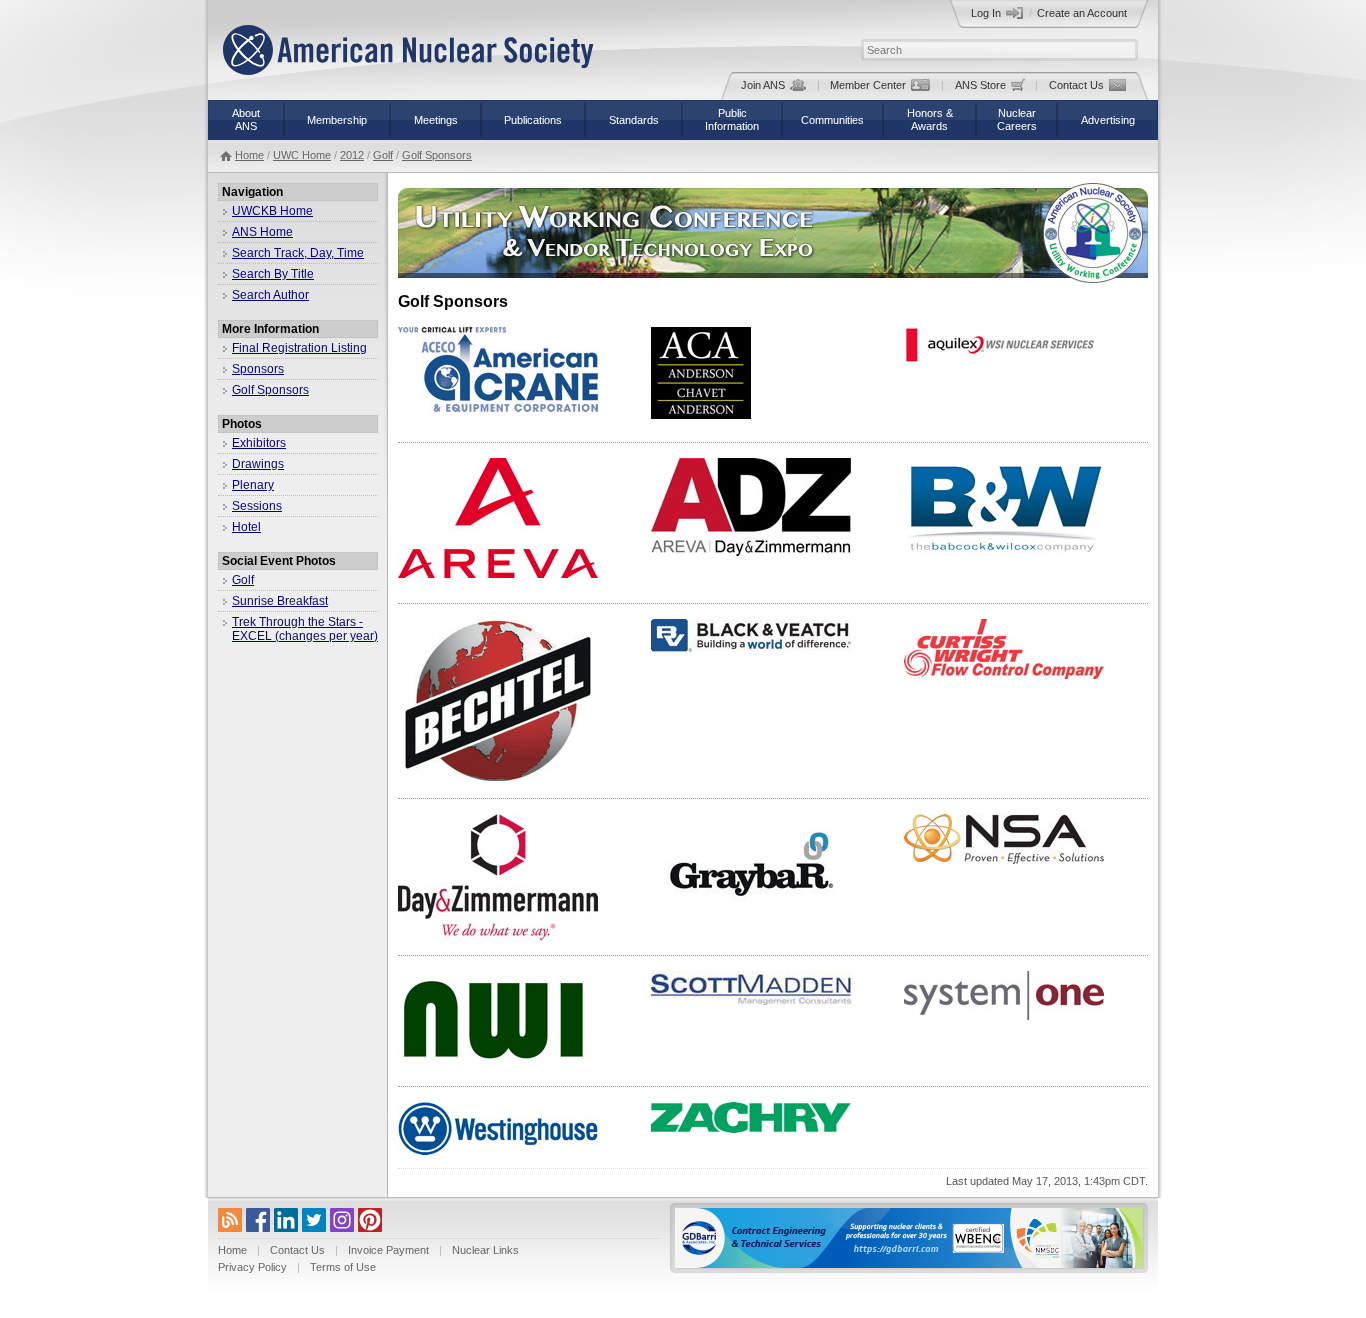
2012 (352, 155)
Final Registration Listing (299, 348)
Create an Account (1082, 13)
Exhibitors (259, 443)
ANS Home (262, 232)
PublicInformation (732, 119)
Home (249, 155)
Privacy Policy (252, 1267)
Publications (533, 120)
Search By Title (273, 274)
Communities (832, 120)
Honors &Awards (930, 119)
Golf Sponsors (437, 155)
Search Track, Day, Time (298, 253)
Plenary (253, 485)
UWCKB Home (272, 211)
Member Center (868, 85)
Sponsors (258, 369)
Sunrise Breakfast (280, 601)
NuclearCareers (1017, 119)
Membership (337, 120)
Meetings (436, 120)
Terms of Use (343, 1267)
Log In (986, 13)
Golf (383, 155)
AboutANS (246, 119)
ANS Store (980, 85)
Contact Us (1076, 85)
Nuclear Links (485, 1250)
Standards (634, 120)
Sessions (257, 506)
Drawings (258, 464)
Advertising (1108, 120)
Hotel (246, 527)
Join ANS (763, 85)
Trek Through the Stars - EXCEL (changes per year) (305, 629)
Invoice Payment (388, 1250)
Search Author (270, 295)
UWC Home (302, 155)
